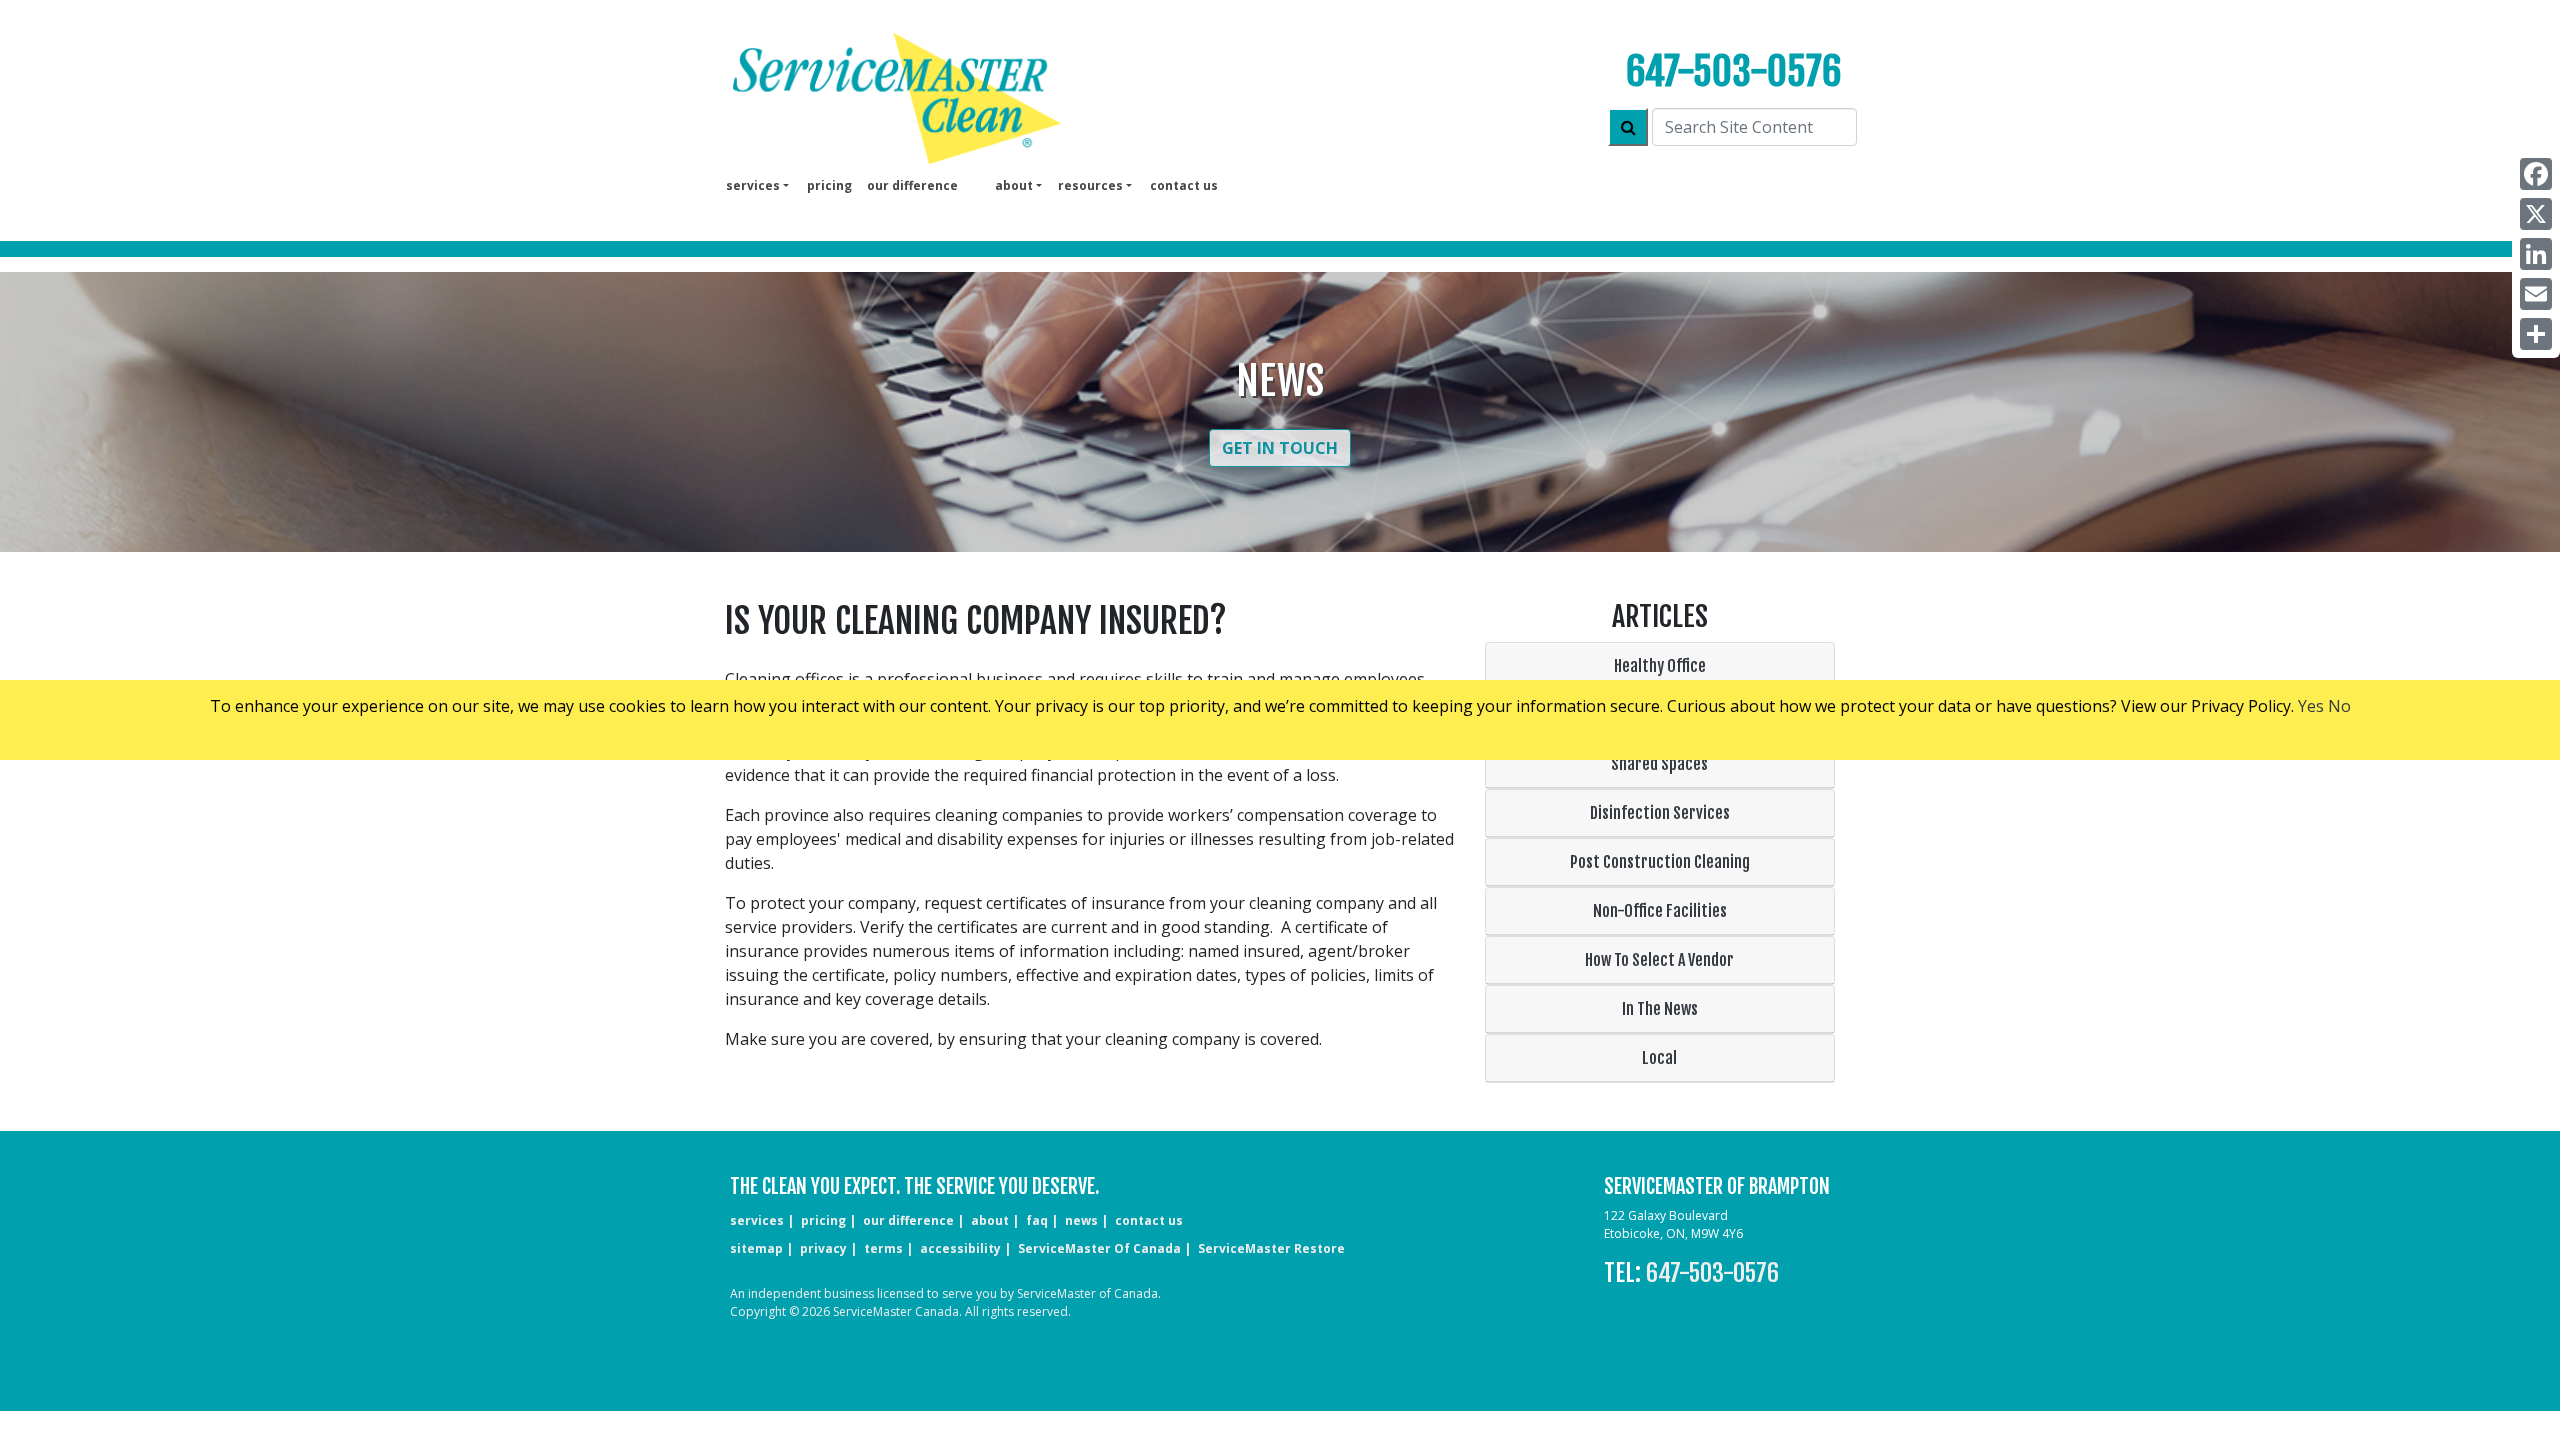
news (1081, 1220)
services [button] (753, 185)
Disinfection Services (1660, 813)
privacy (823, 1248)
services (757, 1220)
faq (1037, 1220)
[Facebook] (2536, 174)
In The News (1660, 1009)
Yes (2311, 706)
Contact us (1184, 185)
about (990, 1220)
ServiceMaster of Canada (1099, 1248)
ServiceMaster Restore (1271, 1248)
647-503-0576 (1734, 71)
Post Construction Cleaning (1660, 862)
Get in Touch (1280, 448)
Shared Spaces (1659, 764)
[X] (2536, 214)
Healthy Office (1660, 666)
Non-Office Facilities (1660, 911)
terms (883, 1248)
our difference (912, 185)
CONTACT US (1149, 1220)
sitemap (756, 1248)
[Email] (2536, 294)
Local (1659, 1058)
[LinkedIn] (2536, 254)
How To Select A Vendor (1659, 960)
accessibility (960, 1248)
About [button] (1014, 185)
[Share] (2536, 334)
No (2339, 706)
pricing (829, 185)
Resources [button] (1090, 185)
